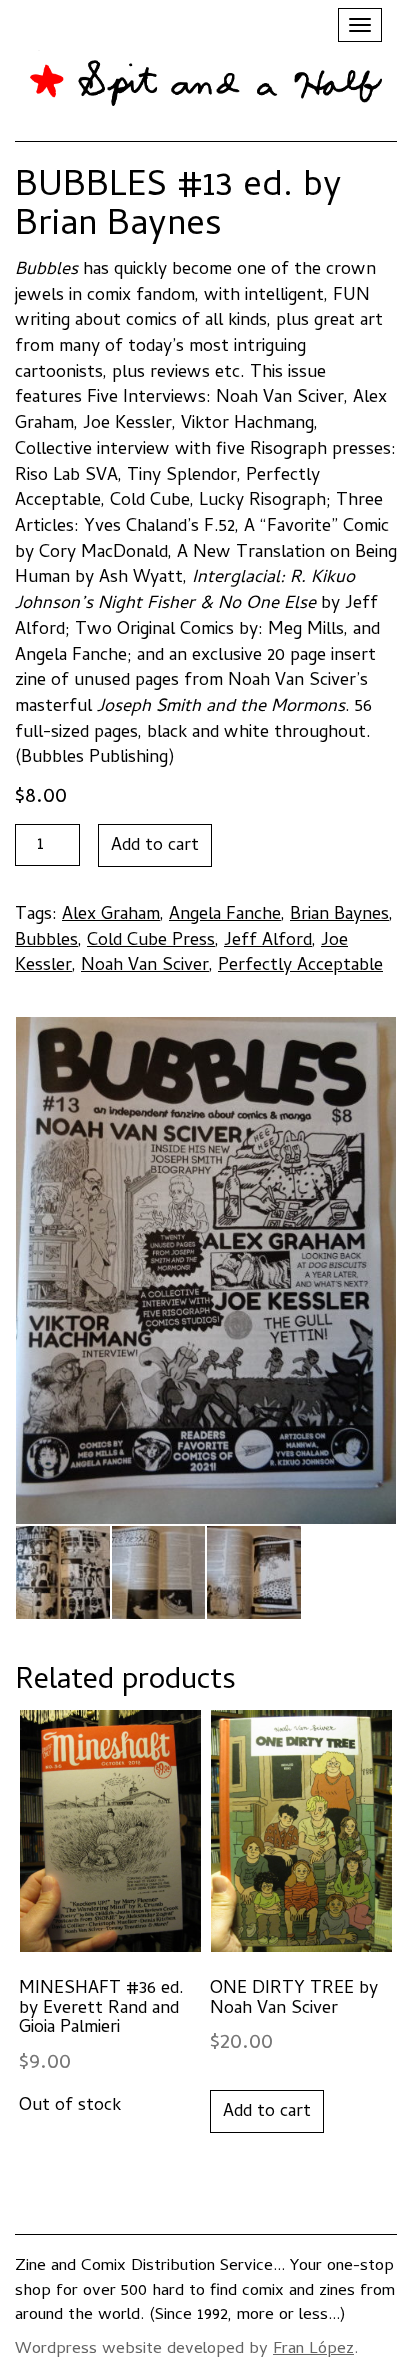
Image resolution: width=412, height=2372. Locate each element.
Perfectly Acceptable (300, 966)
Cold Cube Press (151, 941)
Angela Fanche (225, 915)
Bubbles (46, 941)
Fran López (313, 2350)
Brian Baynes (339, 915)
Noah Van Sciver (145, 966)
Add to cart (155, 846)
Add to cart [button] (267, 2112)
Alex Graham (111, 915)
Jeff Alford (268, 941)
